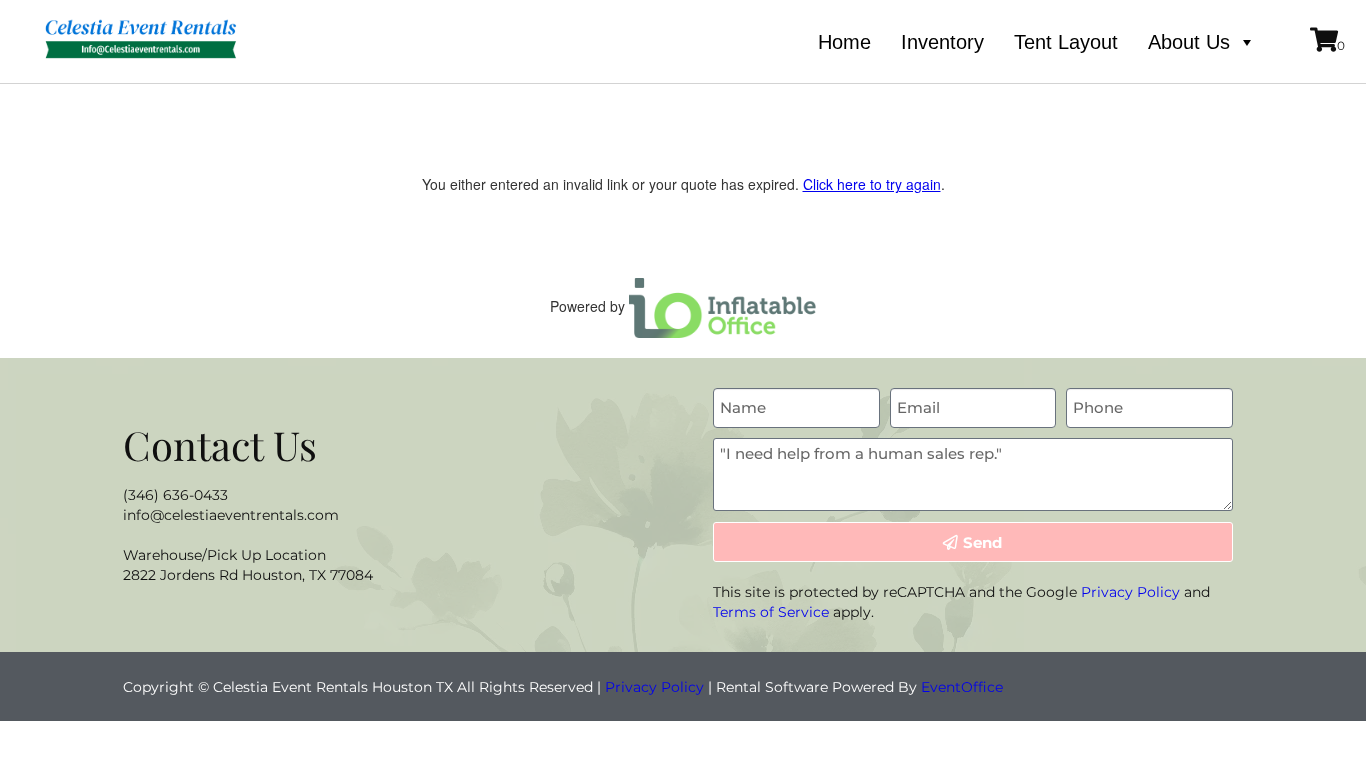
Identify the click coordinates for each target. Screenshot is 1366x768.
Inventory (942, 42)
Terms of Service (771, 612)
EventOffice (962, 687)
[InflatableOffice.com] (723, 306)
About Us (1189, 42)
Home (844, 42)
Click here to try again (872, 184)
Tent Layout (1066, 42)
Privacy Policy (1130, 592)
